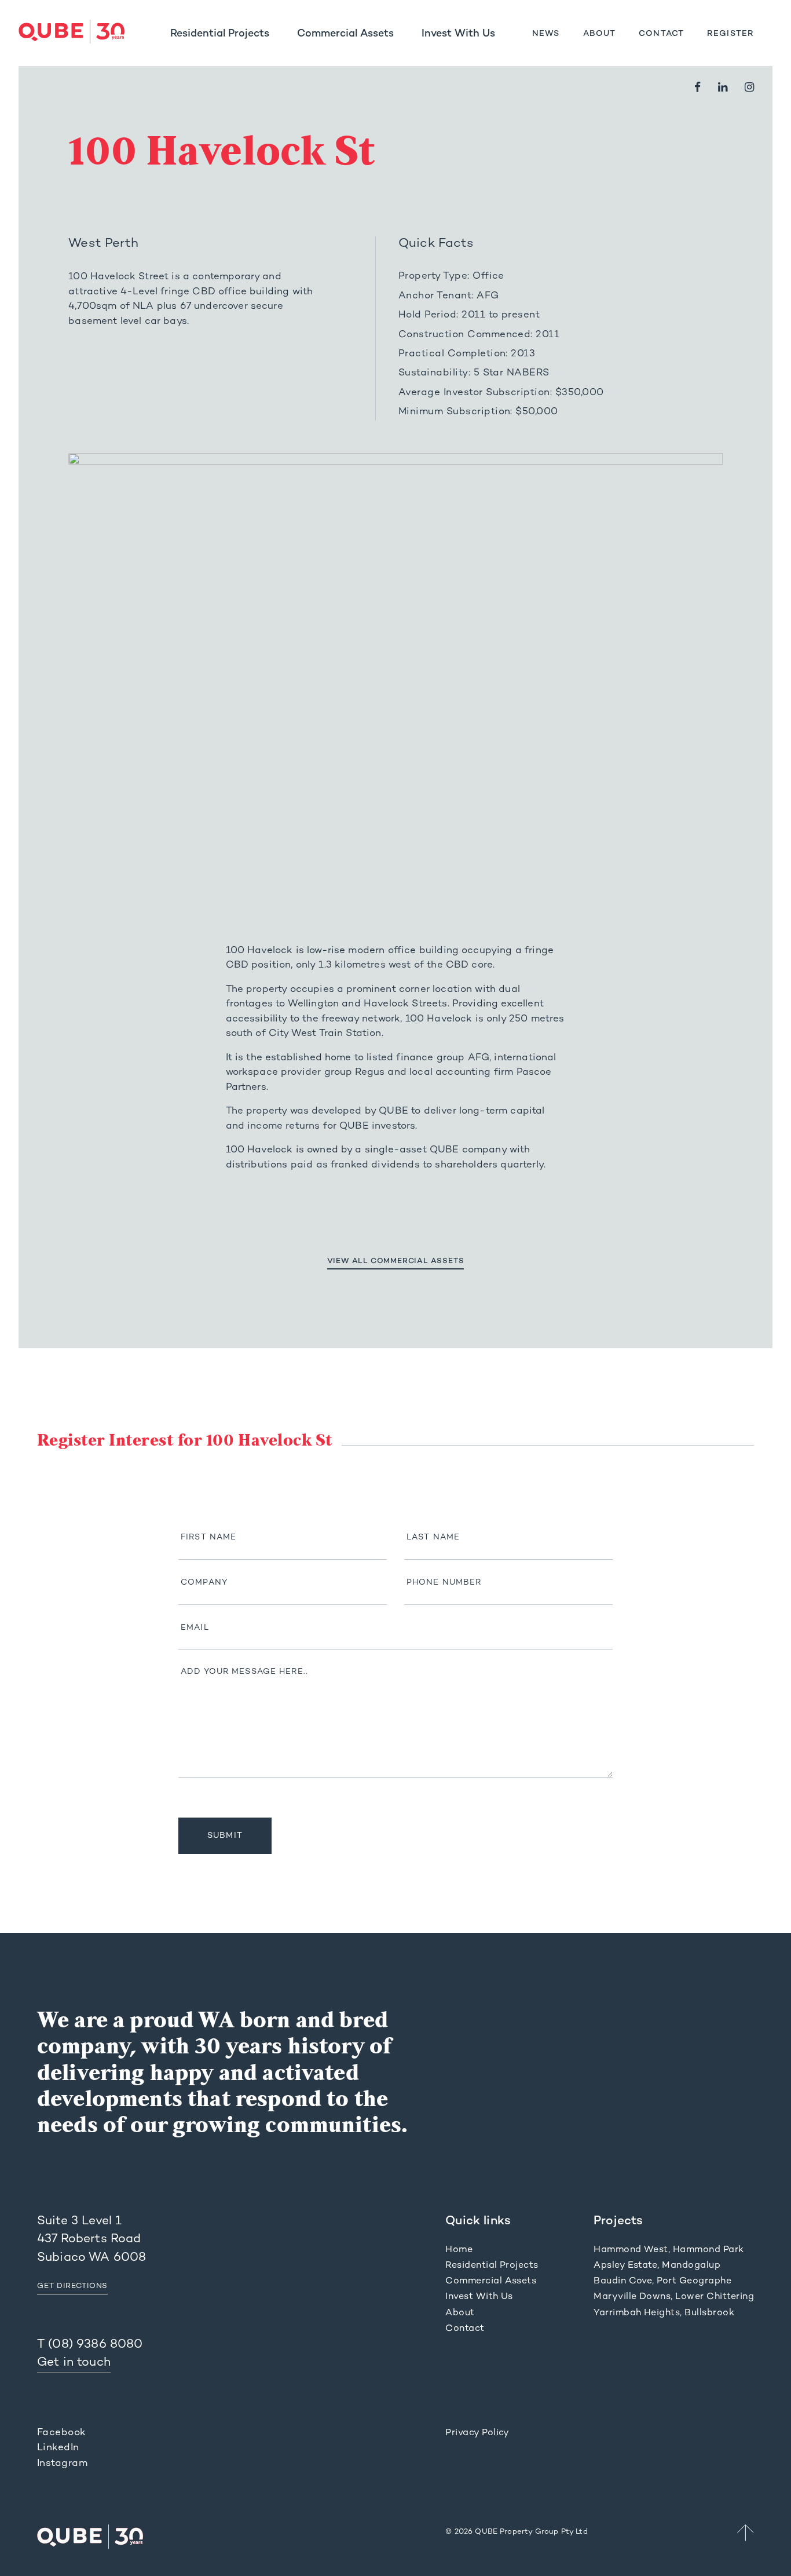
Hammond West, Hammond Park (669, 2250)
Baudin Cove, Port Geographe (662, 2281)
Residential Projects (220, 34)
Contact (661, 34)
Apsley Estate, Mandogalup (657, 2266)
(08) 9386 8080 (95, 2345)
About (600, 34)
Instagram (62, 2464)
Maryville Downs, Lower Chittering (674, 2297)
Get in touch (74, 2363)
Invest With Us (458, 34)
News (546, 34)
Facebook (62, 2433)
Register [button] (730, 34)
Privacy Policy (477, 2433)
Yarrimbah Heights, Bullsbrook (664, 2313)
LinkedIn (58, 2448)
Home (459, 2250)
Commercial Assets (345, 34)
